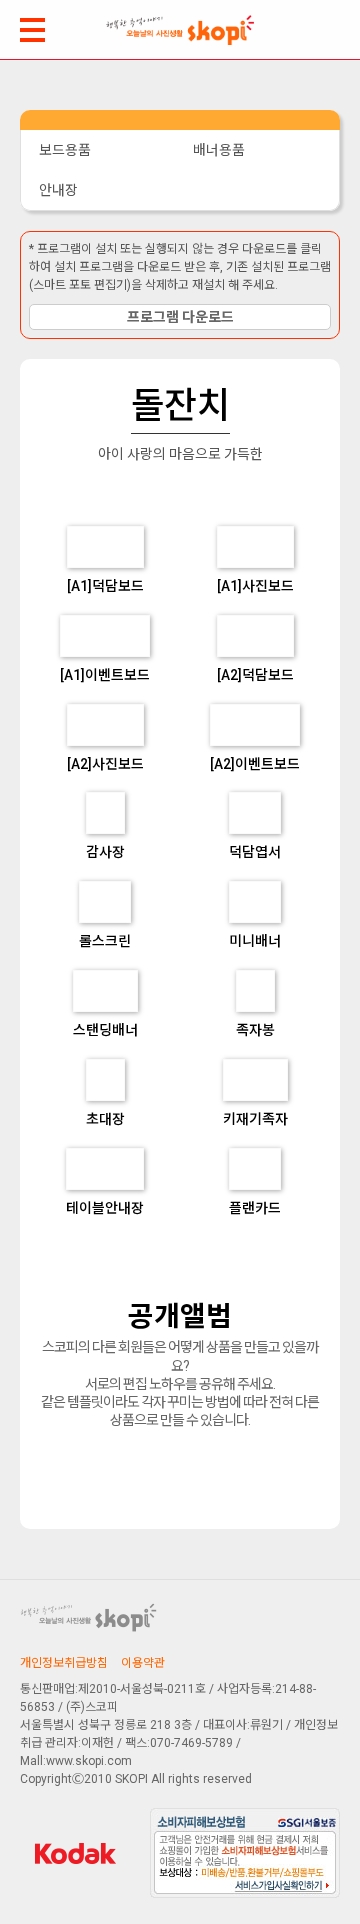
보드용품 (65, 150)
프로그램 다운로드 (180, 317)
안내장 (58, 190)
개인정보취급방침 (64, 1663)
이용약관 (143, 1663)
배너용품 (219, 150)
